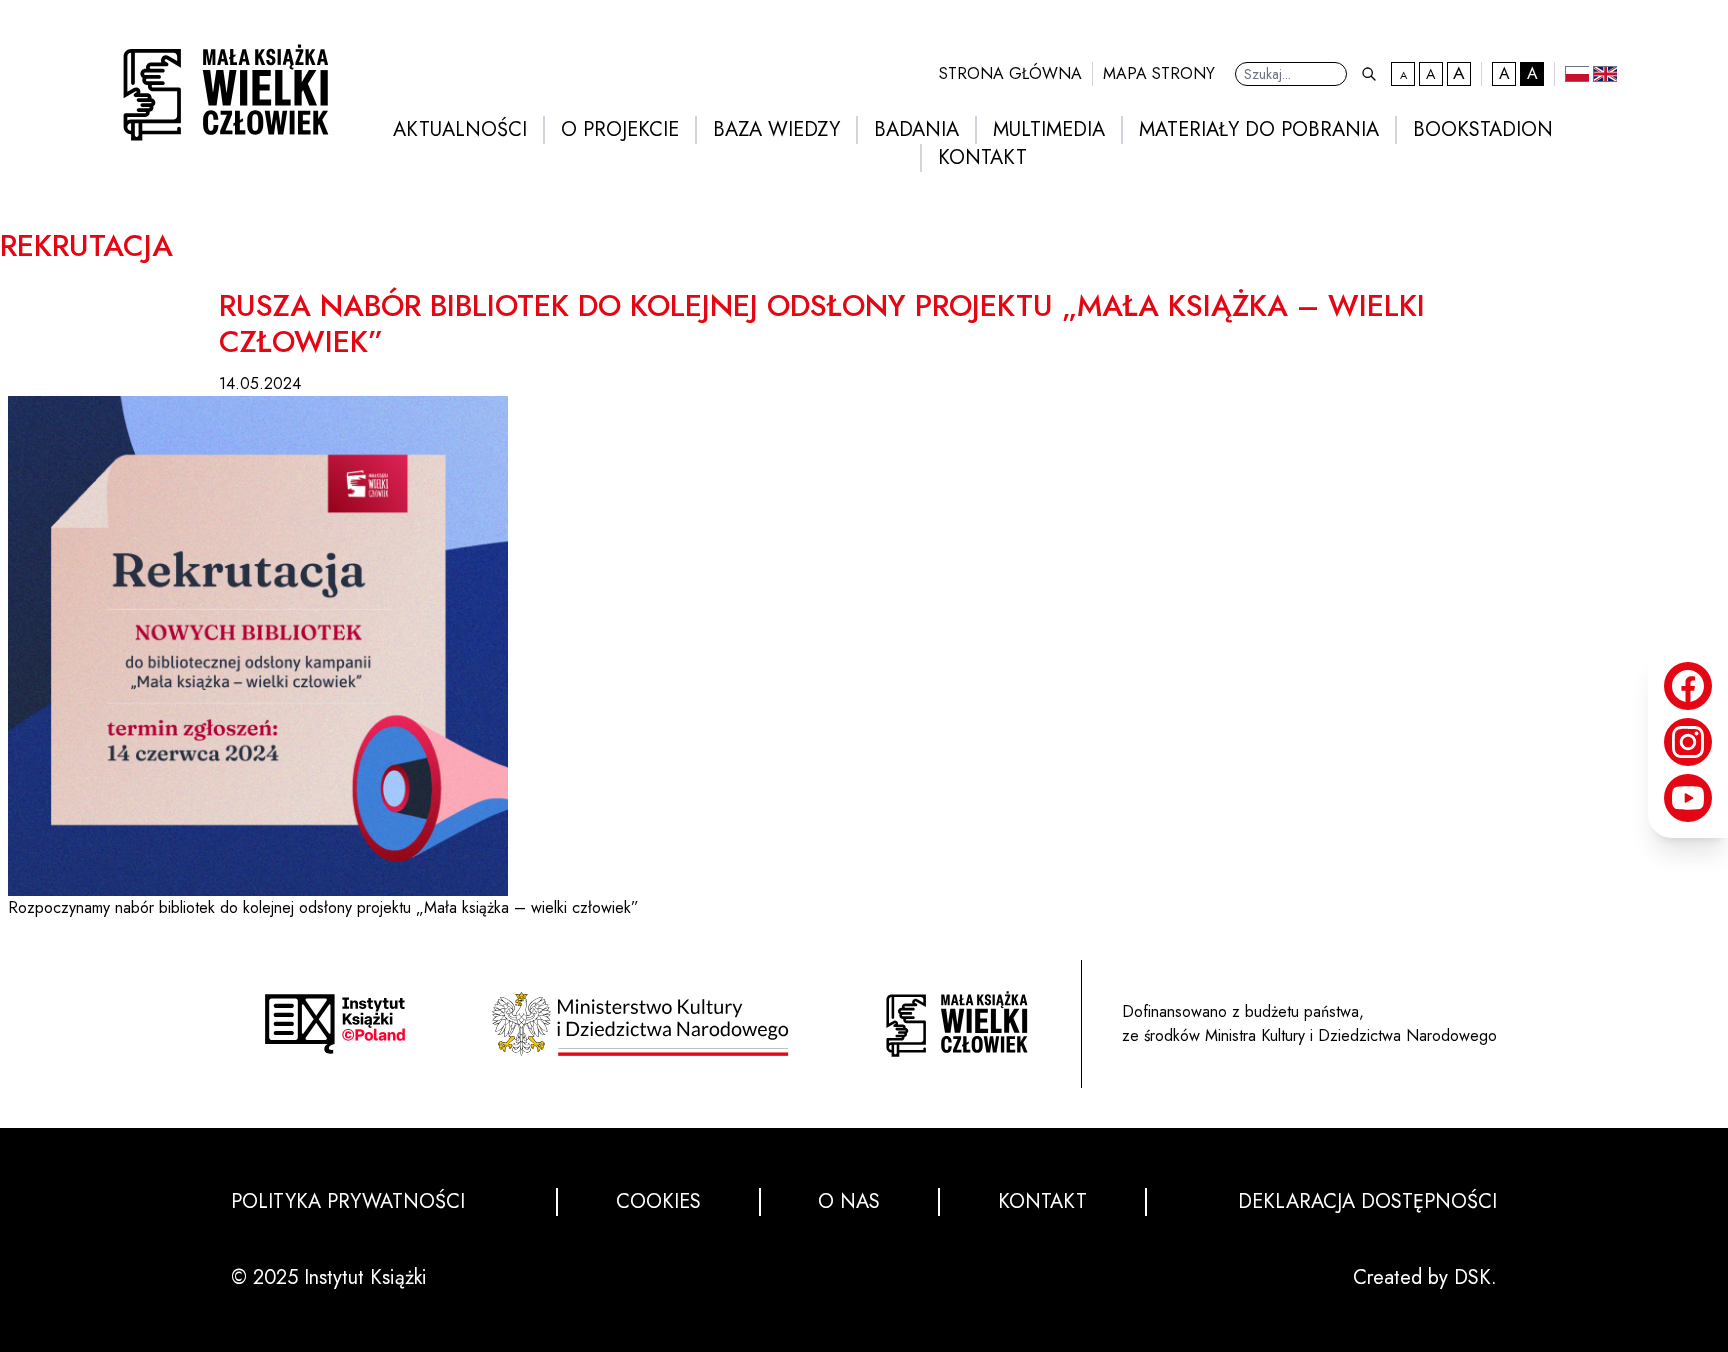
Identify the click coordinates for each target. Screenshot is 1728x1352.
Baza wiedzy (776, 130)
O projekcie (620, 130)
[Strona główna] (957, 1024)
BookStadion (1483, 130)
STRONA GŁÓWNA (1010, 73)
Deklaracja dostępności (1367, 1202)
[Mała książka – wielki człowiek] (220, 86)
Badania (916, 130)
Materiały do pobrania (1259, 130)
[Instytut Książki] (335, 1023)
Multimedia (1049, 130)
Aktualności (460, 130)
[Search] (1369, 74)
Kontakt (982, 158)
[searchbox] (1291, 74)
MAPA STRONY (1159, 73)
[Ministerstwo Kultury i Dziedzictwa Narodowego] (646, 1024)
